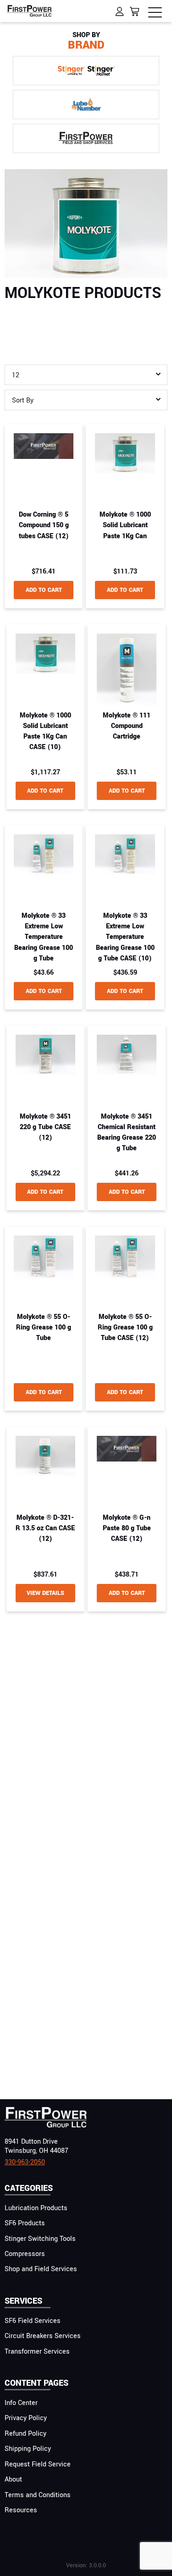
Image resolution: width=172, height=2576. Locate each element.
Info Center (21, 2403)
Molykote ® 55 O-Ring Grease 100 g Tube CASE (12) (125, 1327)
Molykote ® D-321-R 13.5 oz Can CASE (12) (45, 1528)
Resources (21, 2510)
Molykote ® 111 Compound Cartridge (127, 726)
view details (45, 1593)
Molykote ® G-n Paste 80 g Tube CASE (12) (127, 1528)
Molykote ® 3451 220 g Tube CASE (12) (45, 1127)
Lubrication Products (36, 2208)
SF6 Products (25, 2223)
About (13, 2479)
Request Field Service (38, 2464)
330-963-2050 (25, 2162)
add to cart (44, 590)
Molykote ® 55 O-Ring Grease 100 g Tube (44, 1327)
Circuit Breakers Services (43, 2336)
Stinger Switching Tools (40, 2239)
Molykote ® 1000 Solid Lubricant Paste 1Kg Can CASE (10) (45, 731)
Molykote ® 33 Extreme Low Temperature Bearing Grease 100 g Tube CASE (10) (125, 937)
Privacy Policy (26, 2418)
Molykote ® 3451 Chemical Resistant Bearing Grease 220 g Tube (127, 1133)
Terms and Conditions (38, 2495)
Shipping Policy (28, 2449)
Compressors (25, 2254)
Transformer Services (37, 2352)
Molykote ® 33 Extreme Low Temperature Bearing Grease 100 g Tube (44, 937)
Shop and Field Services (41, 2269)
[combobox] (86, 375)
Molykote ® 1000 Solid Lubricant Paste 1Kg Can (125, 525)
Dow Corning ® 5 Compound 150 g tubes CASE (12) (44, 525)
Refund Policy (25, 2434)
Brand (86, 41)
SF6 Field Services (33, 2321)
